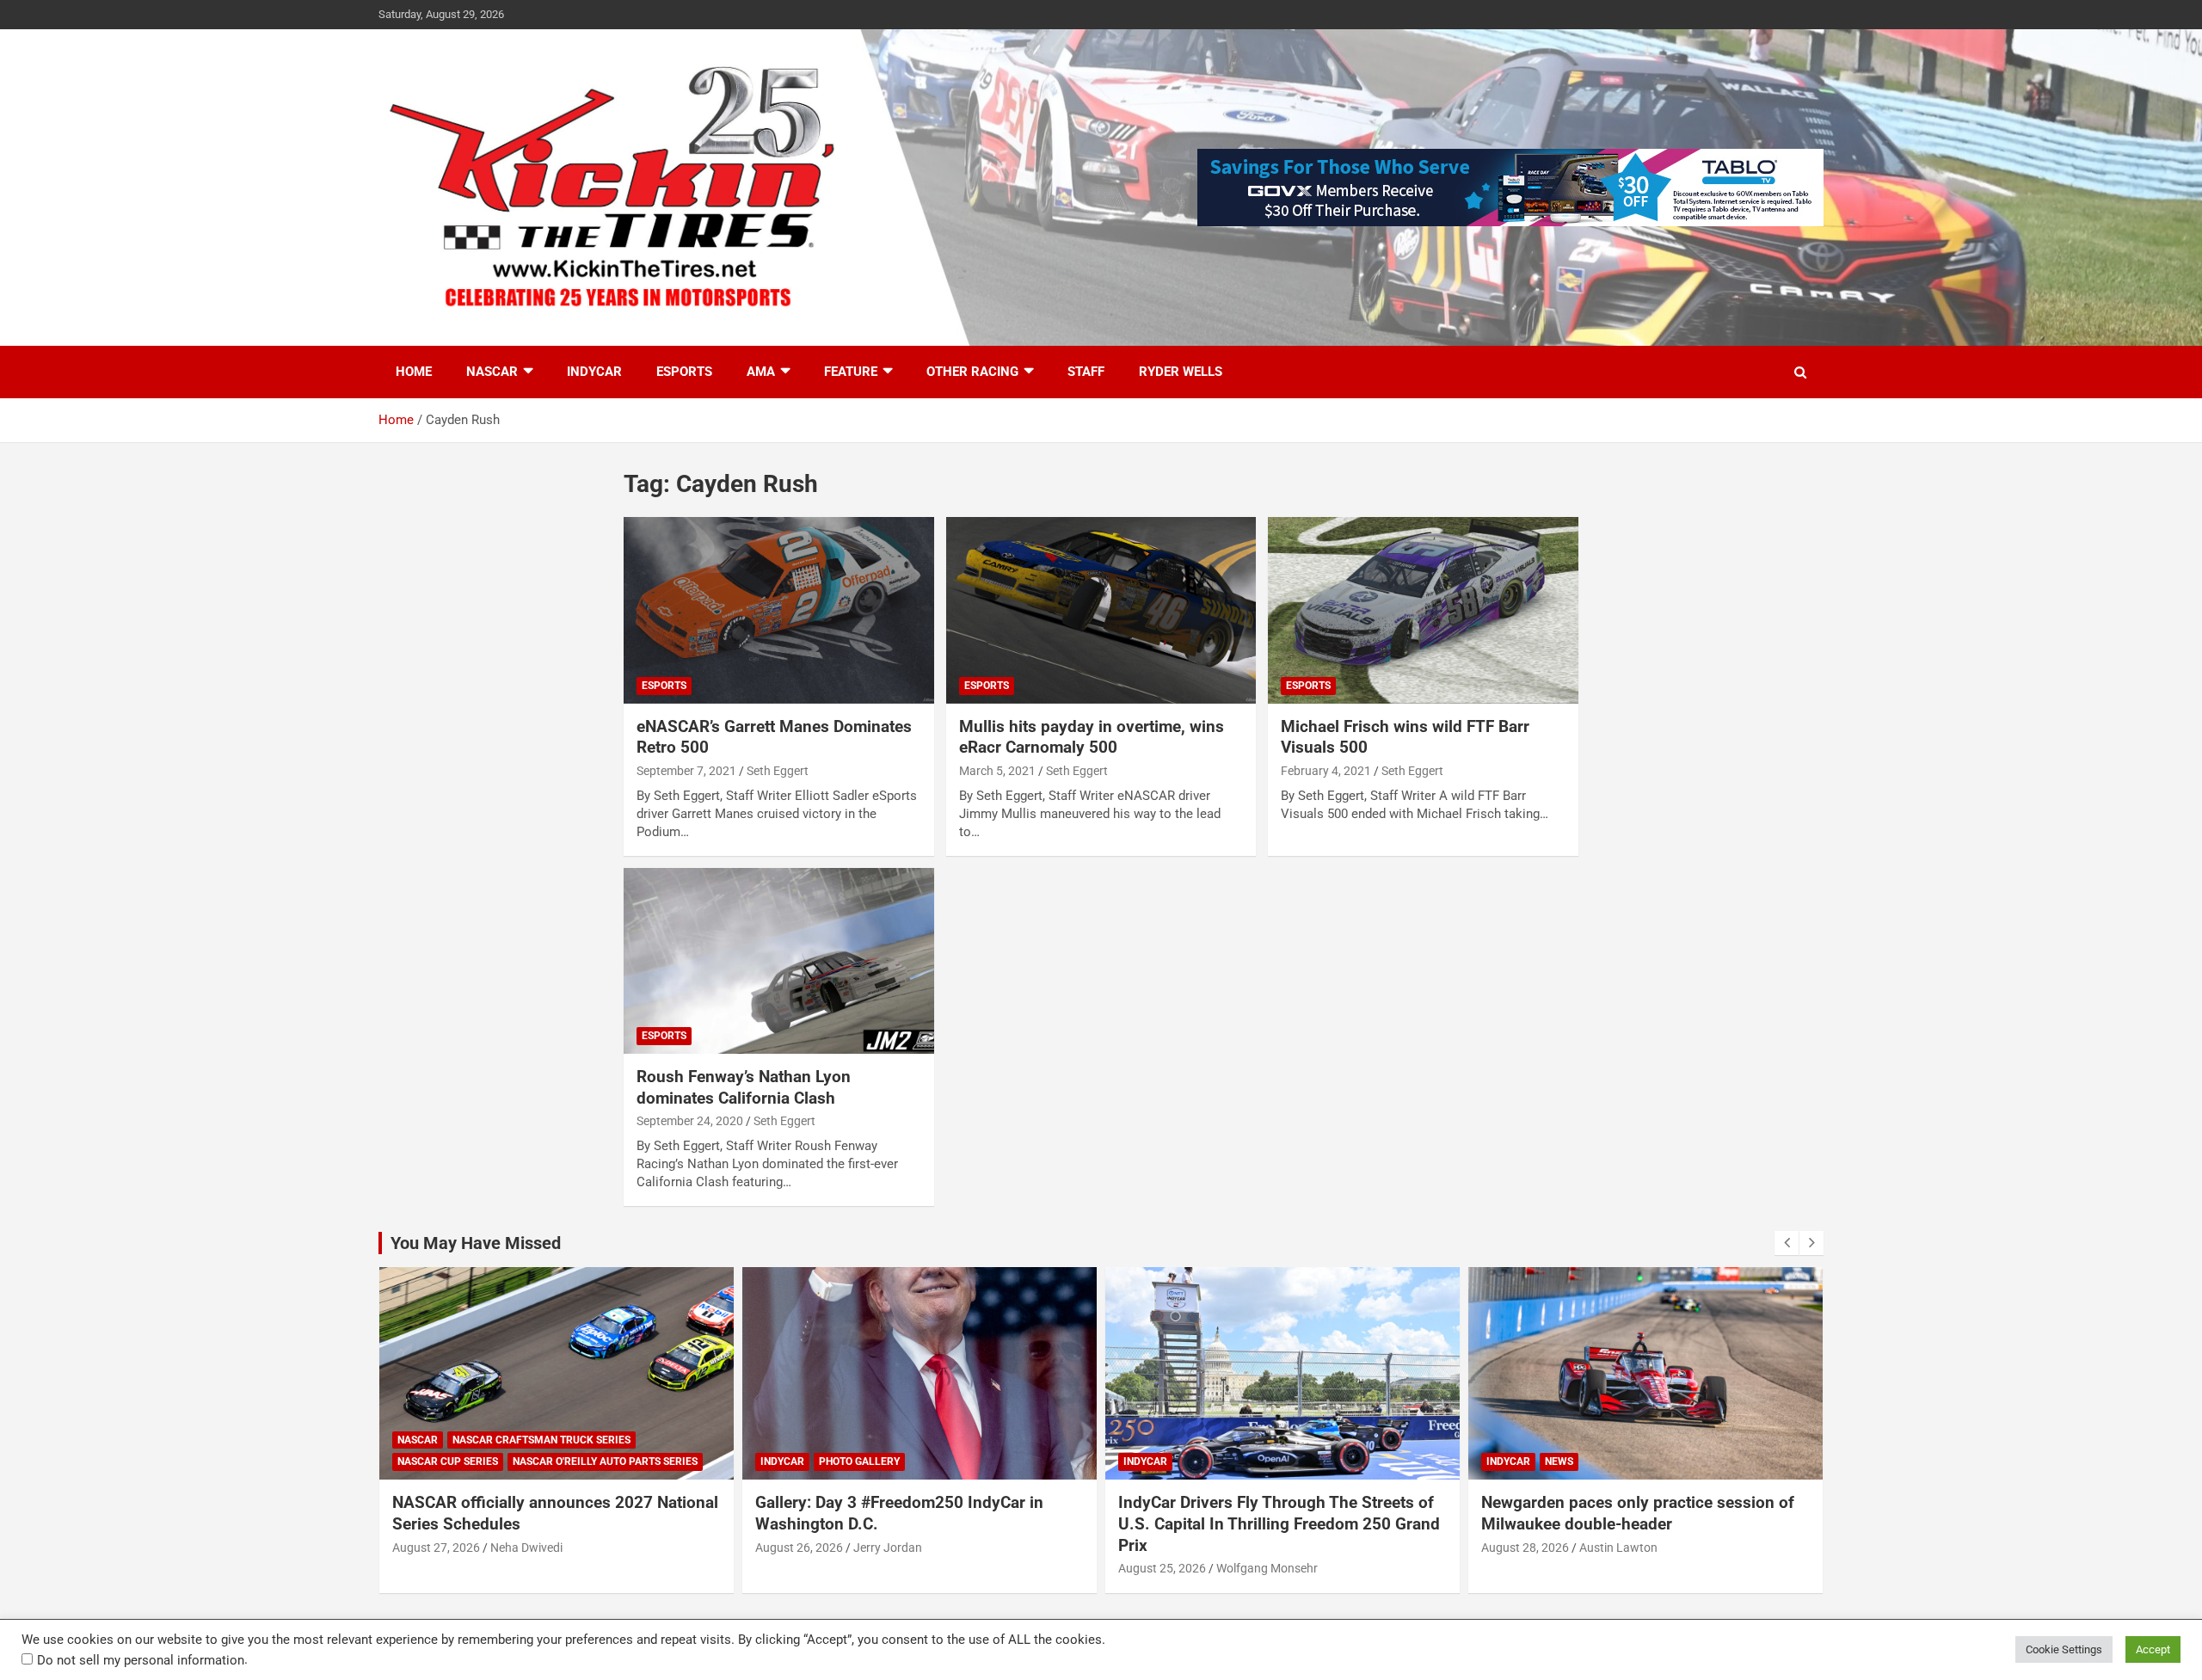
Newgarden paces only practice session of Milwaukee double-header (1275, 1513)
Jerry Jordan (525, 1548)
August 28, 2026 (1162, 1548)
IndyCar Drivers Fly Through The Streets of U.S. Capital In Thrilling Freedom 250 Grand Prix (916, 1523)
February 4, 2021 (1326, 771)
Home (414, 372)
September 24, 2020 (690, 1121)
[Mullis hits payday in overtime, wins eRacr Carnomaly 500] (1101, 611)
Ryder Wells (1181, 372)
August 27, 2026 (1525, 1548)
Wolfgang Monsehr (904, 1568)
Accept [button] (2153, 1649)
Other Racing (972, 372)
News (1196, 1462)
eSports (684, 372)
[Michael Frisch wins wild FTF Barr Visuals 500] (1423, 611)
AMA (761, 372)
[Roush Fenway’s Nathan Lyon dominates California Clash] (779, 961)
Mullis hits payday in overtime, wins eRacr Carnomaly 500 (1092, 737)
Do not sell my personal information (141, 1660)
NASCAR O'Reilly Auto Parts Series (1694, 1462)
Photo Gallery (496, 1462)
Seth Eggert (778, 771)
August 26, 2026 (436, 1548)
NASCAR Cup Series (1537, 1462)
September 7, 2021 (686, 771)
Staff (1086, 372)
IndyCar (594, 372)
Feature (851, 372)
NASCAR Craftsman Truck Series (1630, 1440)
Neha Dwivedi (1615, 1548)
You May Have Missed (476, 1243)
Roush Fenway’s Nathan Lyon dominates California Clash (744, 1087)
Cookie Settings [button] (2064, 1649)
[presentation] (1787, 1243)
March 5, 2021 (997, 771)
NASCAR (492, 372)
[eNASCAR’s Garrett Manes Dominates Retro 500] (779, 611)
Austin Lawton (1255, 1548)
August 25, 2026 (799, 1568)
